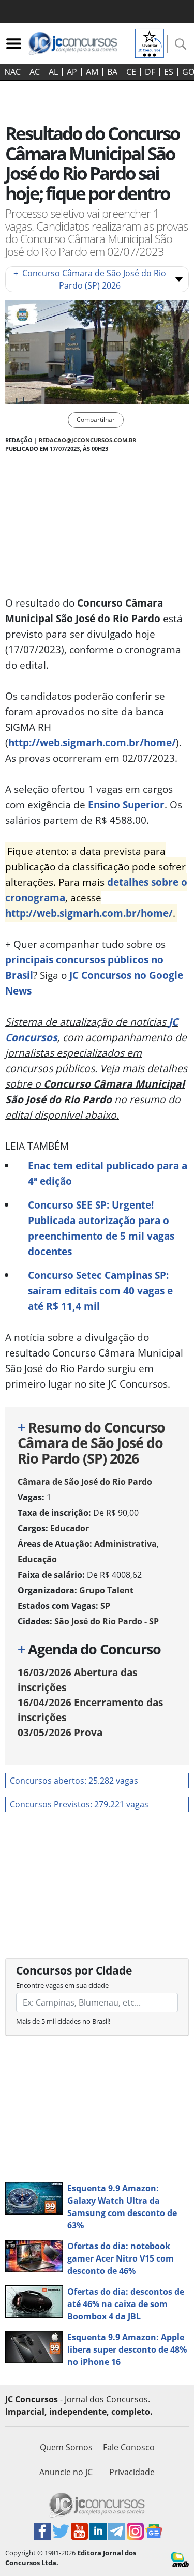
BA (112, 72)
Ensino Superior (126, 804)
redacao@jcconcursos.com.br (87, 440)
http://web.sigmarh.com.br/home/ (92, 742)
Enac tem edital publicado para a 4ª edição (108, 1173)
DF (150, 72)
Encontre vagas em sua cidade (62, 1985)
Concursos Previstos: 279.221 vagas (79, 1804)
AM (92, 72)
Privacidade (132, 2472)
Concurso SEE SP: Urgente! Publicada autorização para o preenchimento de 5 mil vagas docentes (101, 1228)
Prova (60, 1732)
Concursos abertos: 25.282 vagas (74, 1781)
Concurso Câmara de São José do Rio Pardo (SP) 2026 (90, 279)
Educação (37, 1559)
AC (35, 72)
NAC (12, 72)
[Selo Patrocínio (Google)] (150, 42)
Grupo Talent (106, 1590)
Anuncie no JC (66, 2472)
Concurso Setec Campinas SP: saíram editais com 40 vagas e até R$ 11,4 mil (100, 1291)
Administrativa (125, 1544)
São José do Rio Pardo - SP (107, 1621)
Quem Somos (66, 2447)
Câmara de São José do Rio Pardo (85, 1482)
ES (169, 72)
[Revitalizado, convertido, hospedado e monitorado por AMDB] (180, 2559)
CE (131, 72)
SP (105, 1606)
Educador (70, 1528)
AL (53, 72)
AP (72, 72)
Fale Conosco (129, 2447)
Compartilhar (96, 420)
